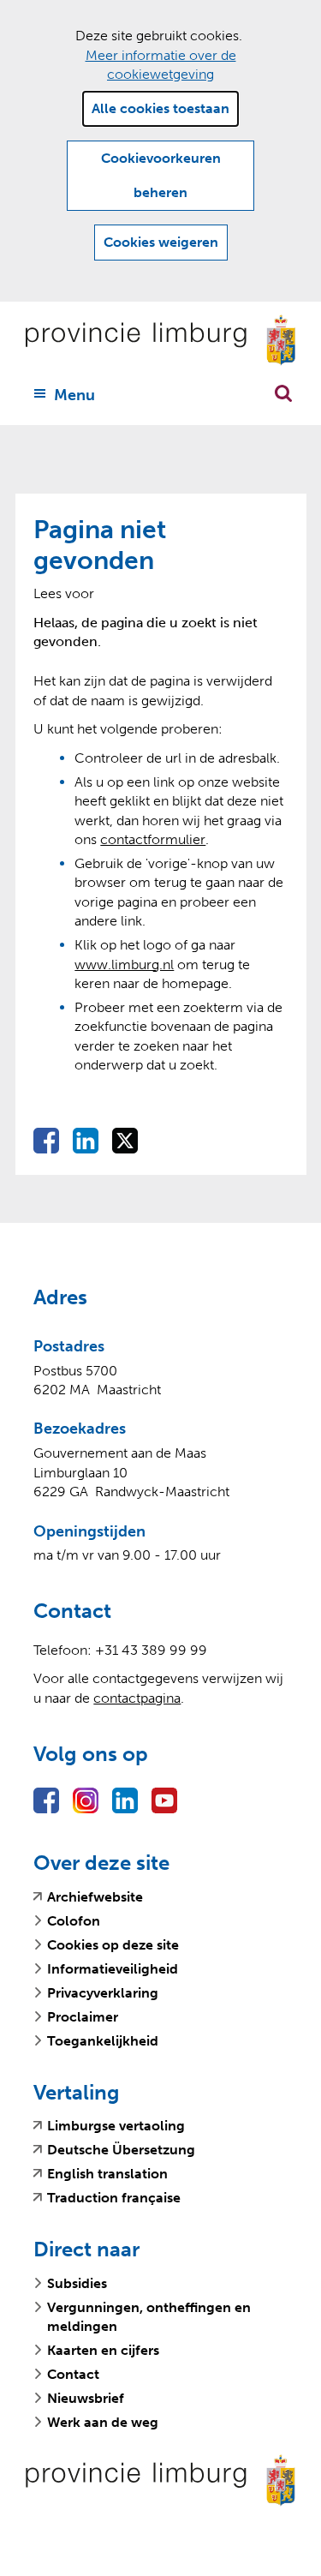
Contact (73, 2374)
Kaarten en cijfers (103, 2350)
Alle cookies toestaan (160, 108)
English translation (107, 2174)
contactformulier (153, 839)
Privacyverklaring (103, 1993)
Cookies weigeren (161, 242)
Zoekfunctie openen (283, 393)
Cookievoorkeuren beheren (161, 175)
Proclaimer (83, 2017)
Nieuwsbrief (86, 2398)
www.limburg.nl (124, 965)
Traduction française (114, 2198)
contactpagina (137, 1698)
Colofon (74, 1921)
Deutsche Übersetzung (121, 2150)
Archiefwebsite (95, 1897)
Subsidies (77, 2283)
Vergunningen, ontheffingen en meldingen (149, 2317)
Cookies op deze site (113, 1945)
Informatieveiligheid (113, 1969)
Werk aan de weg (103, 2422)
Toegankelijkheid (103, 2041)
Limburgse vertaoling (116, 2126)
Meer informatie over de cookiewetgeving (161, 65)
